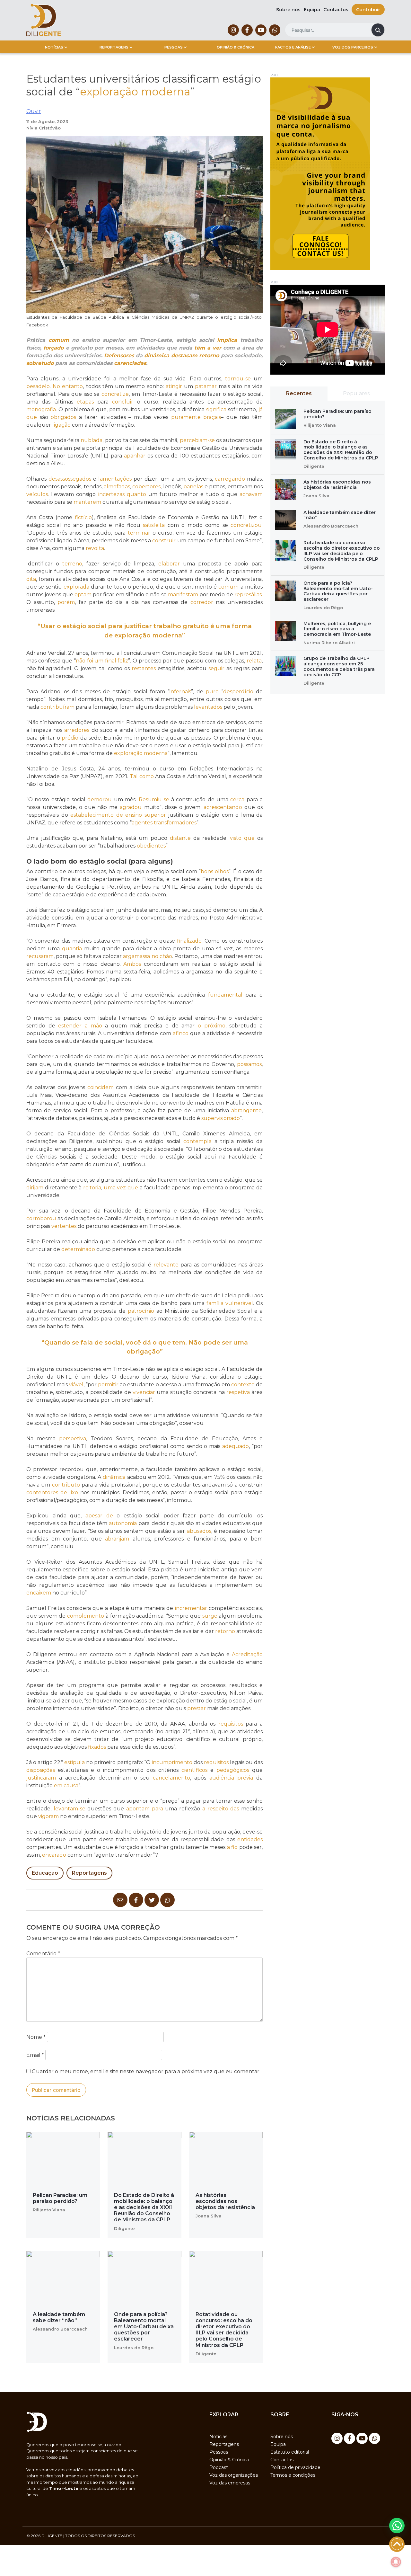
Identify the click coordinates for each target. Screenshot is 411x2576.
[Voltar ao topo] (397, 2544)
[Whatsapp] (275, 30)
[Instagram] (233, 30)
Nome (36, 2037)
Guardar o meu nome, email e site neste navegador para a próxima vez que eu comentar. (146, 2071)
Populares (356, 393)
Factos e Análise (293, 47)
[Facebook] (247, 30)
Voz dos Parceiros (353, 47)
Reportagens (114, 47)
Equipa (312, 10)
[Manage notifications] (396, 2562)
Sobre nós (288, 10)
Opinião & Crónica (236, 47)
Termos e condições (293, 2475)
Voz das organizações (234, 2475)
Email (35, 2055)
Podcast (219, 2467)
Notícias (54, 47)
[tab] (299, 394)
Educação (45, 1873)
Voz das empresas (230, 2483)
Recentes (299, 393)
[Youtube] (261, 30)
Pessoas (174, 47)
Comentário (43, 1954)
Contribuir (368, 10)
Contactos (336, 10)
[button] (397, 2526)
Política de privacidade (295, 2467)
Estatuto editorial (290, 2452)
